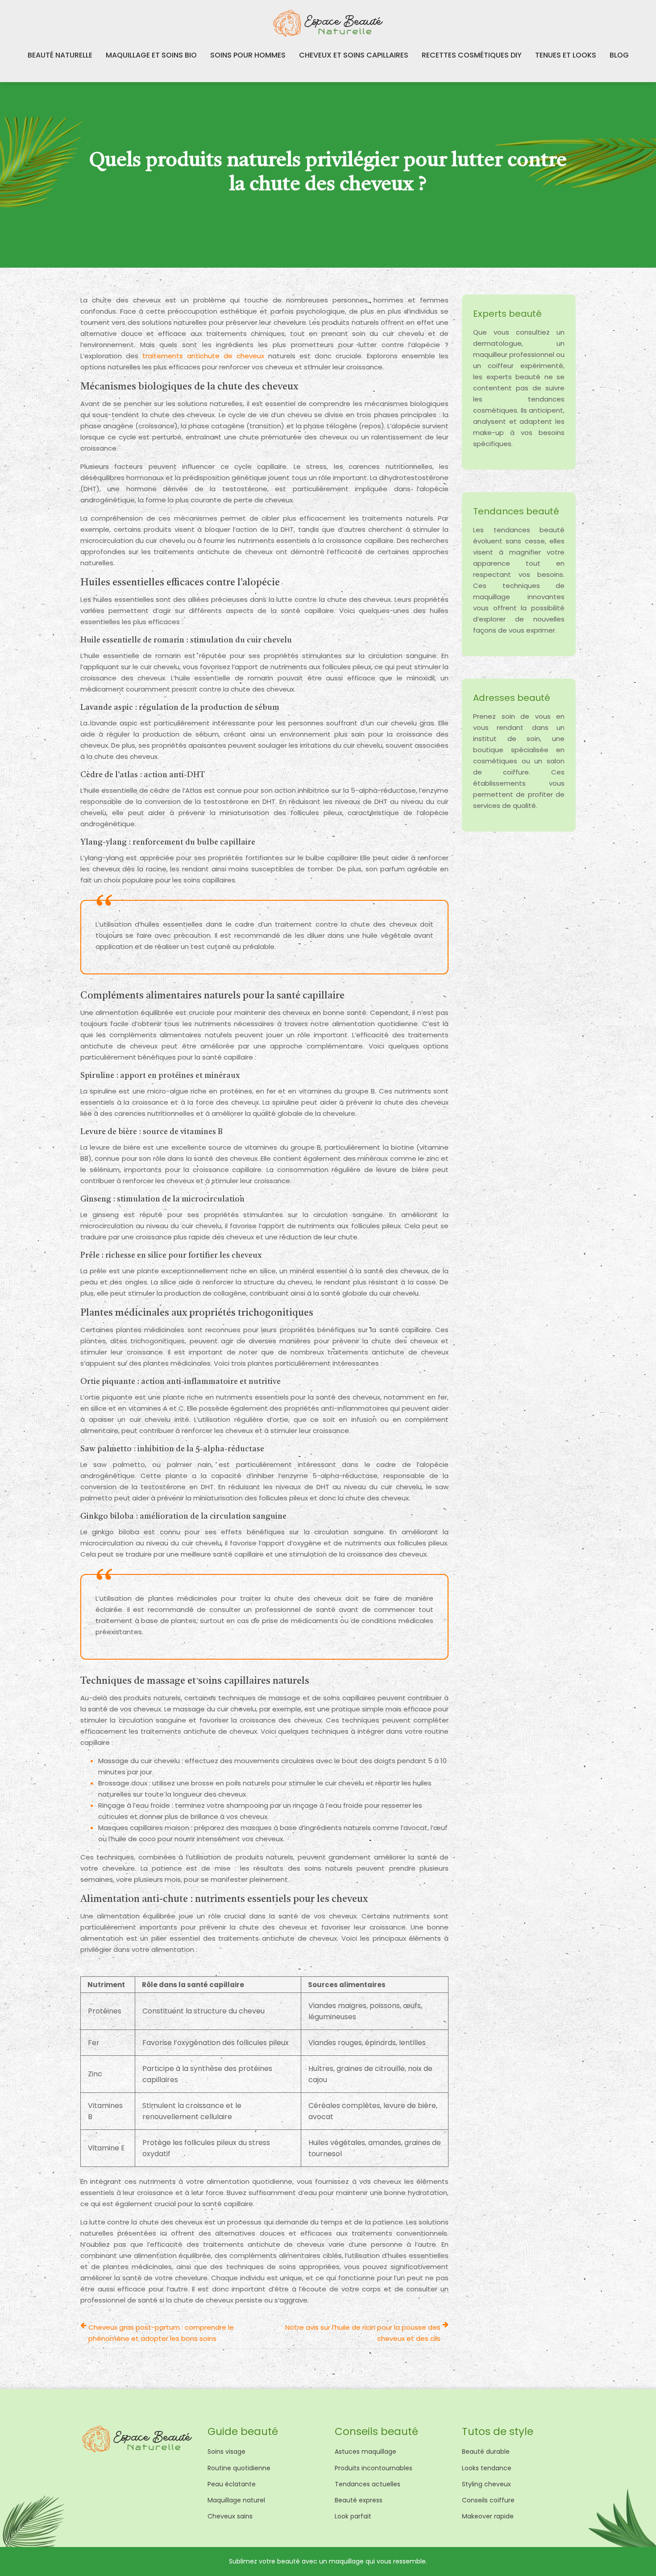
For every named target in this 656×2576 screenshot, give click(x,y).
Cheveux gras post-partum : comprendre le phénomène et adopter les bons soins (161, 2333)
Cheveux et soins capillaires (354, 55)
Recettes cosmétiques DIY (472, 55)
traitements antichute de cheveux (203, 356)
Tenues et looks (566, 55)
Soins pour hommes (248, 55)
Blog (619, 55)
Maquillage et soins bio (151, 55)
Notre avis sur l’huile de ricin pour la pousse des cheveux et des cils (363, 2333)
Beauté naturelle (60, 55)
